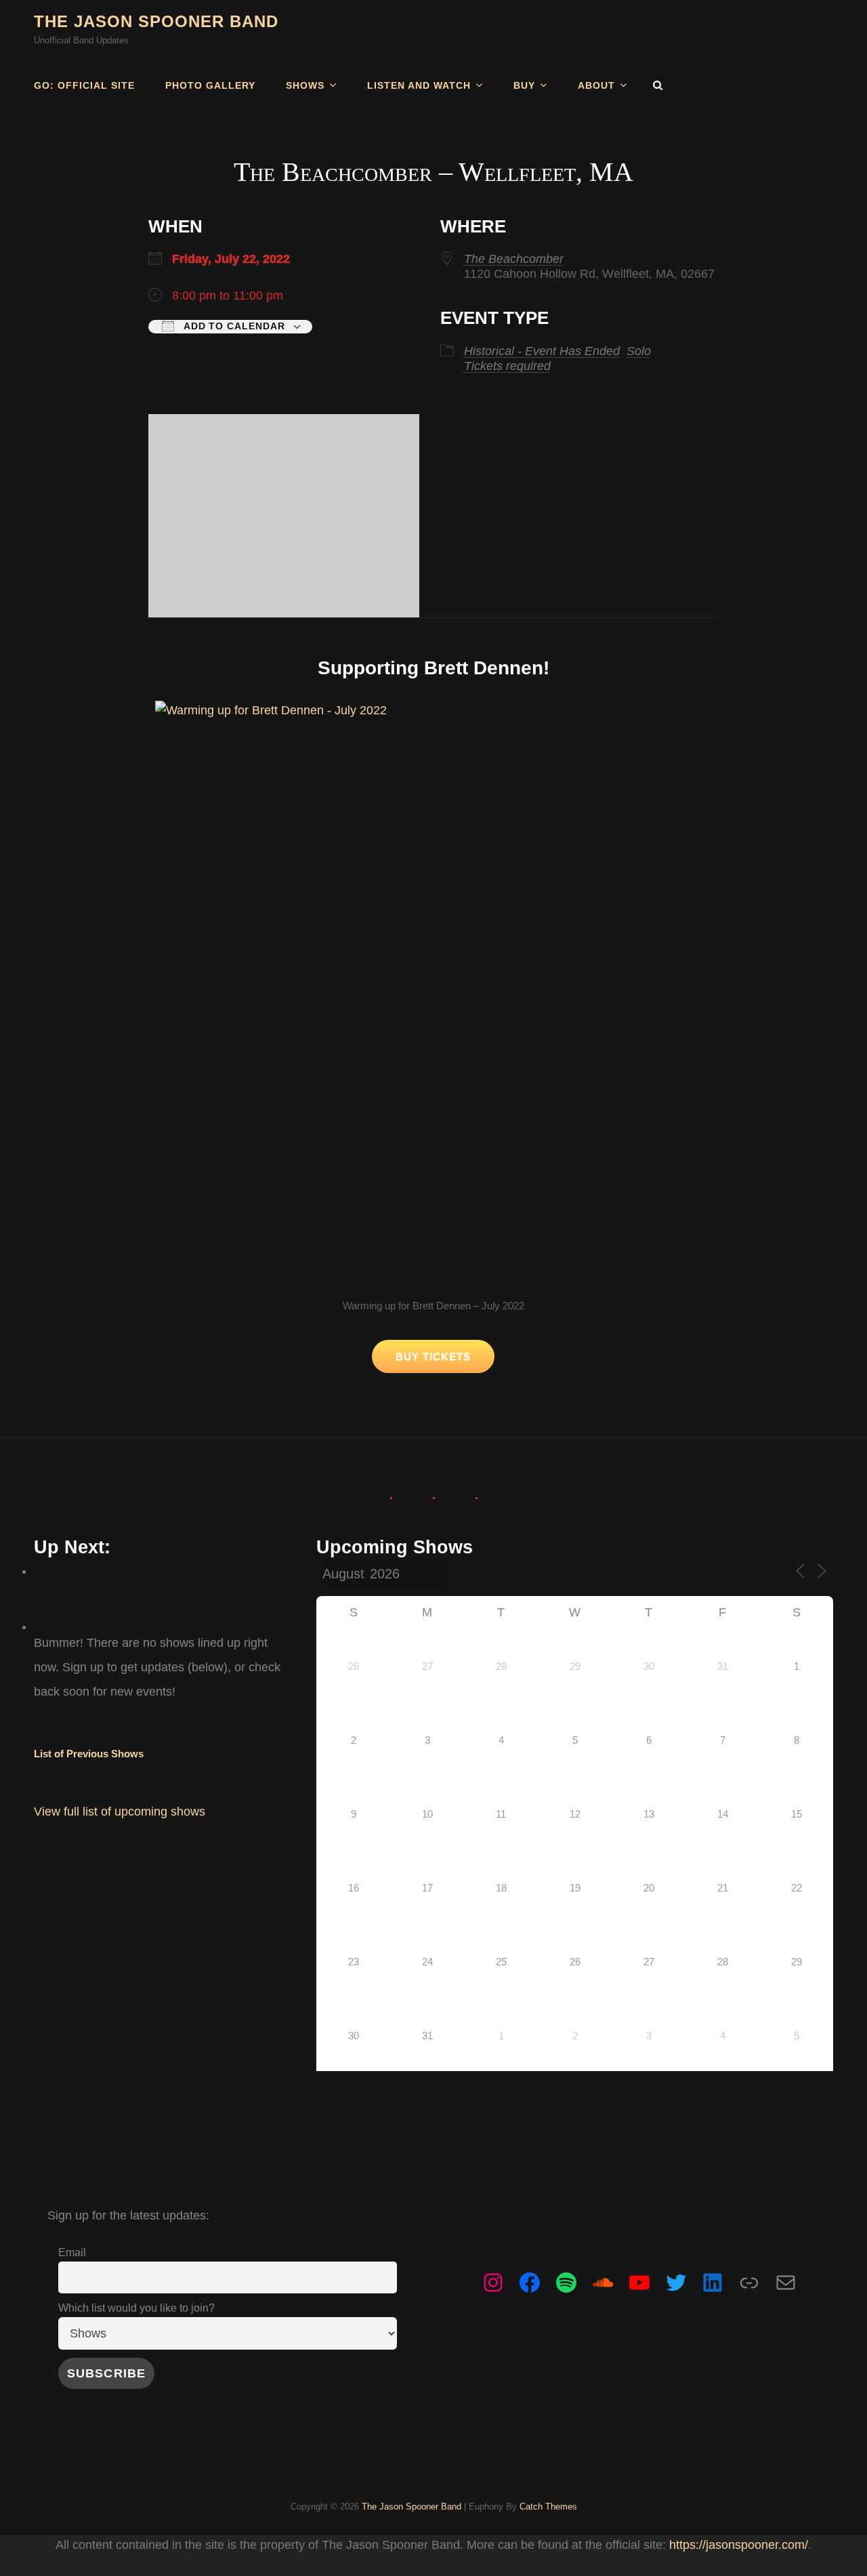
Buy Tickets (433, 1356)
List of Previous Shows (89, 1754)
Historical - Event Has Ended (542, 351)
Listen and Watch (419, 85)
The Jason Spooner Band (156, 21)
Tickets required (507, 366)
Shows (305, 85)
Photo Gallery (210, 85)
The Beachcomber (514, 259)
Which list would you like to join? (136, 2308)
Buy (524, 85)
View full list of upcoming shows (120, 1812)
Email (72, 2252)
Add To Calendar (233, 326)
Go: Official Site (84, 85)
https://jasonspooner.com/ (739, 2545)
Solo (639, 351)
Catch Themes (548, 2507)
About (596, 85)
